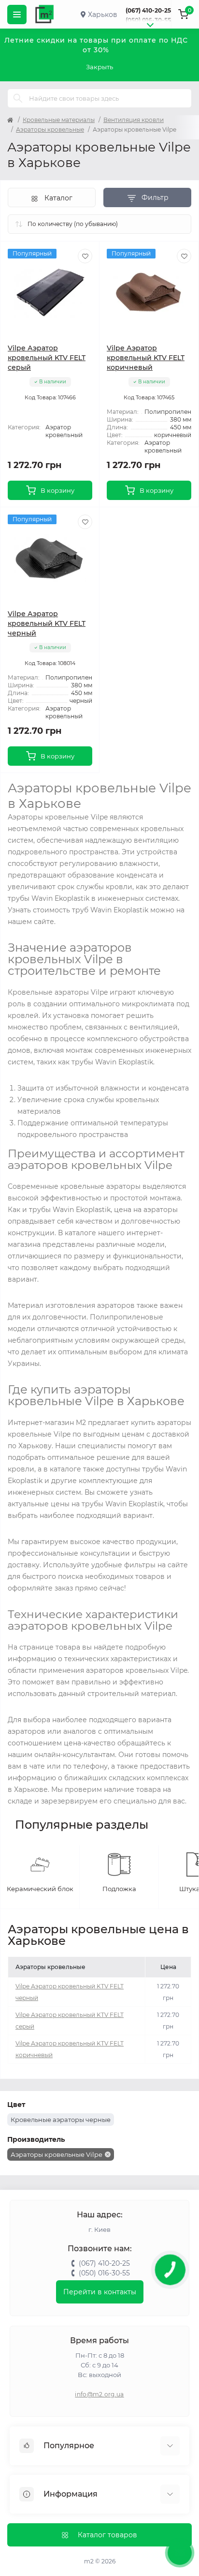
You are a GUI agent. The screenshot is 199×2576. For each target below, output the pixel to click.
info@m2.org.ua (99, 2394)
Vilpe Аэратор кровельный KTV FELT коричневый (146, 358)
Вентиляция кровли (134, 120)
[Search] (18, 98)
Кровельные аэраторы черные (61, 2120)
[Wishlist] (85, 256)
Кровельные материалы (59, 120)
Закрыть (99, 67)
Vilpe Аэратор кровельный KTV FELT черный (47, 623)
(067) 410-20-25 (148, 10)
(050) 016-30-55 (148, 20)
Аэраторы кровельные (50, 129)
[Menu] (17, 15)
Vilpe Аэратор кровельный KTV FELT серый (47, 358)
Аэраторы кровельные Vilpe (57, 2154)
